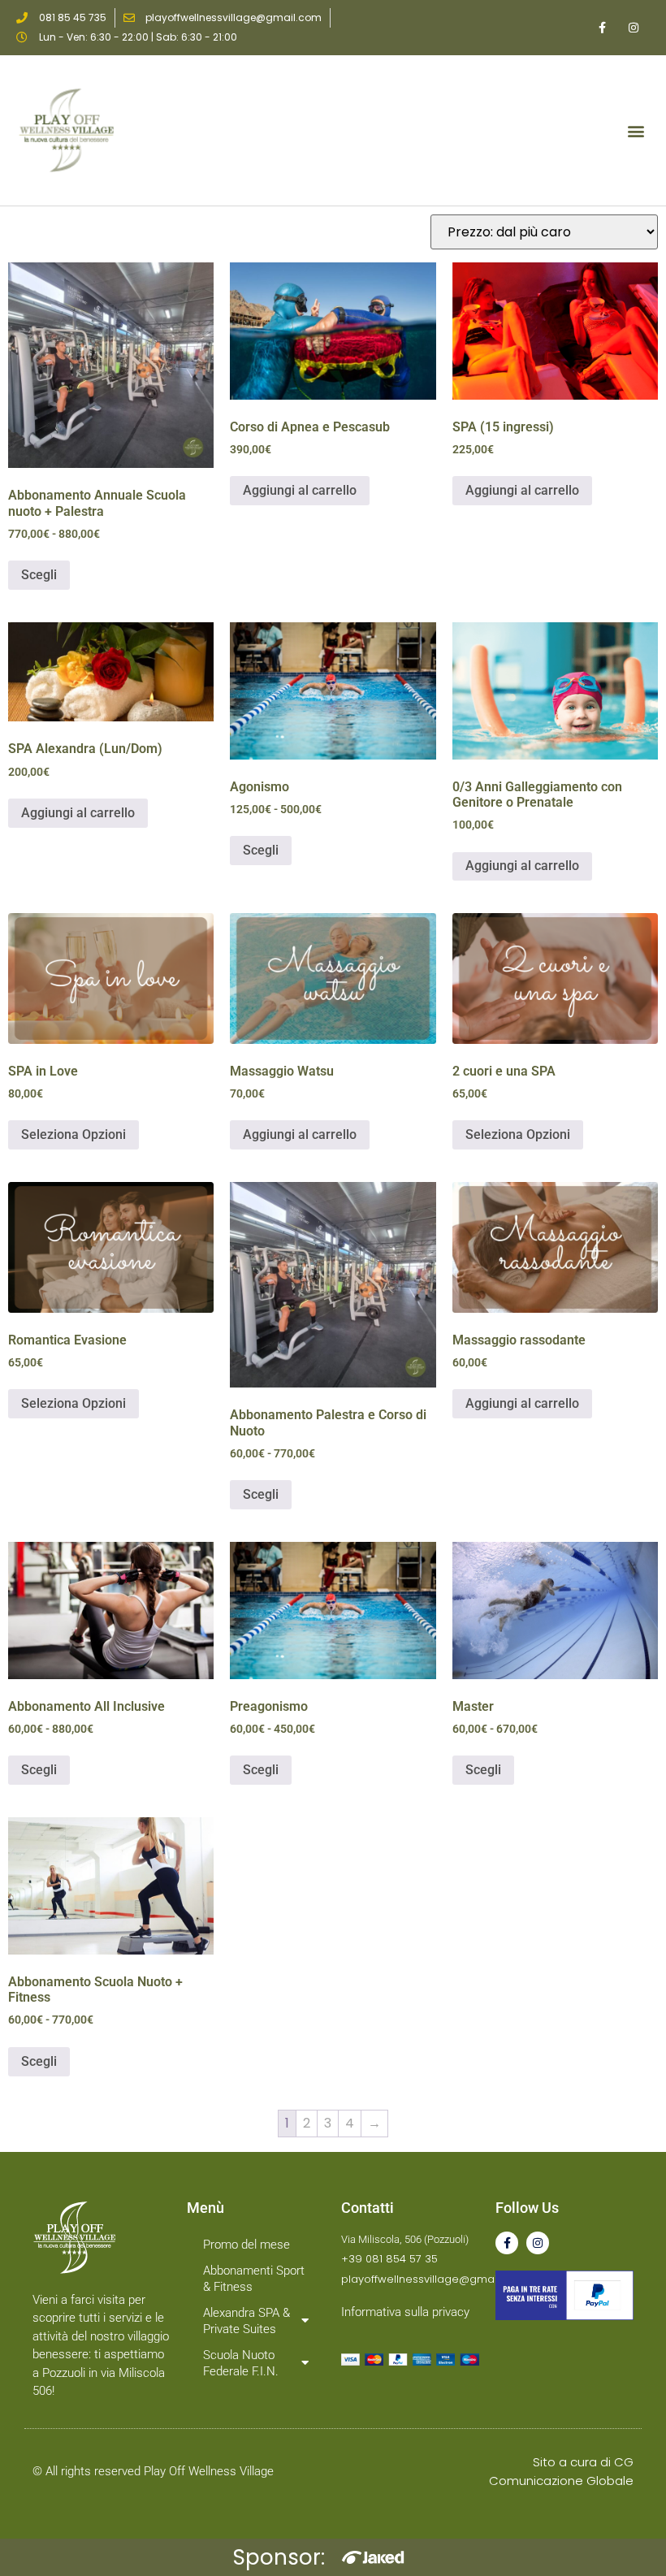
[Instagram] (538, 2243)
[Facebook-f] (507, 2243)
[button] (636, 130)
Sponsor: (279, 2557)
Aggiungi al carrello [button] (300, 490)
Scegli (39, 575)
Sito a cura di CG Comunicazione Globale (561, 2471)
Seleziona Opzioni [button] (74, 1134)
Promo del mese (247, 2245)
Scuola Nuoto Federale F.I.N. (241, 2363)
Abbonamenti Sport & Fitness (254, 2279)
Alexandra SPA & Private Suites (247, 2321)
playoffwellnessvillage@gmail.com (433, 2279)
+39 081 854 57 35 (389, 2259)
